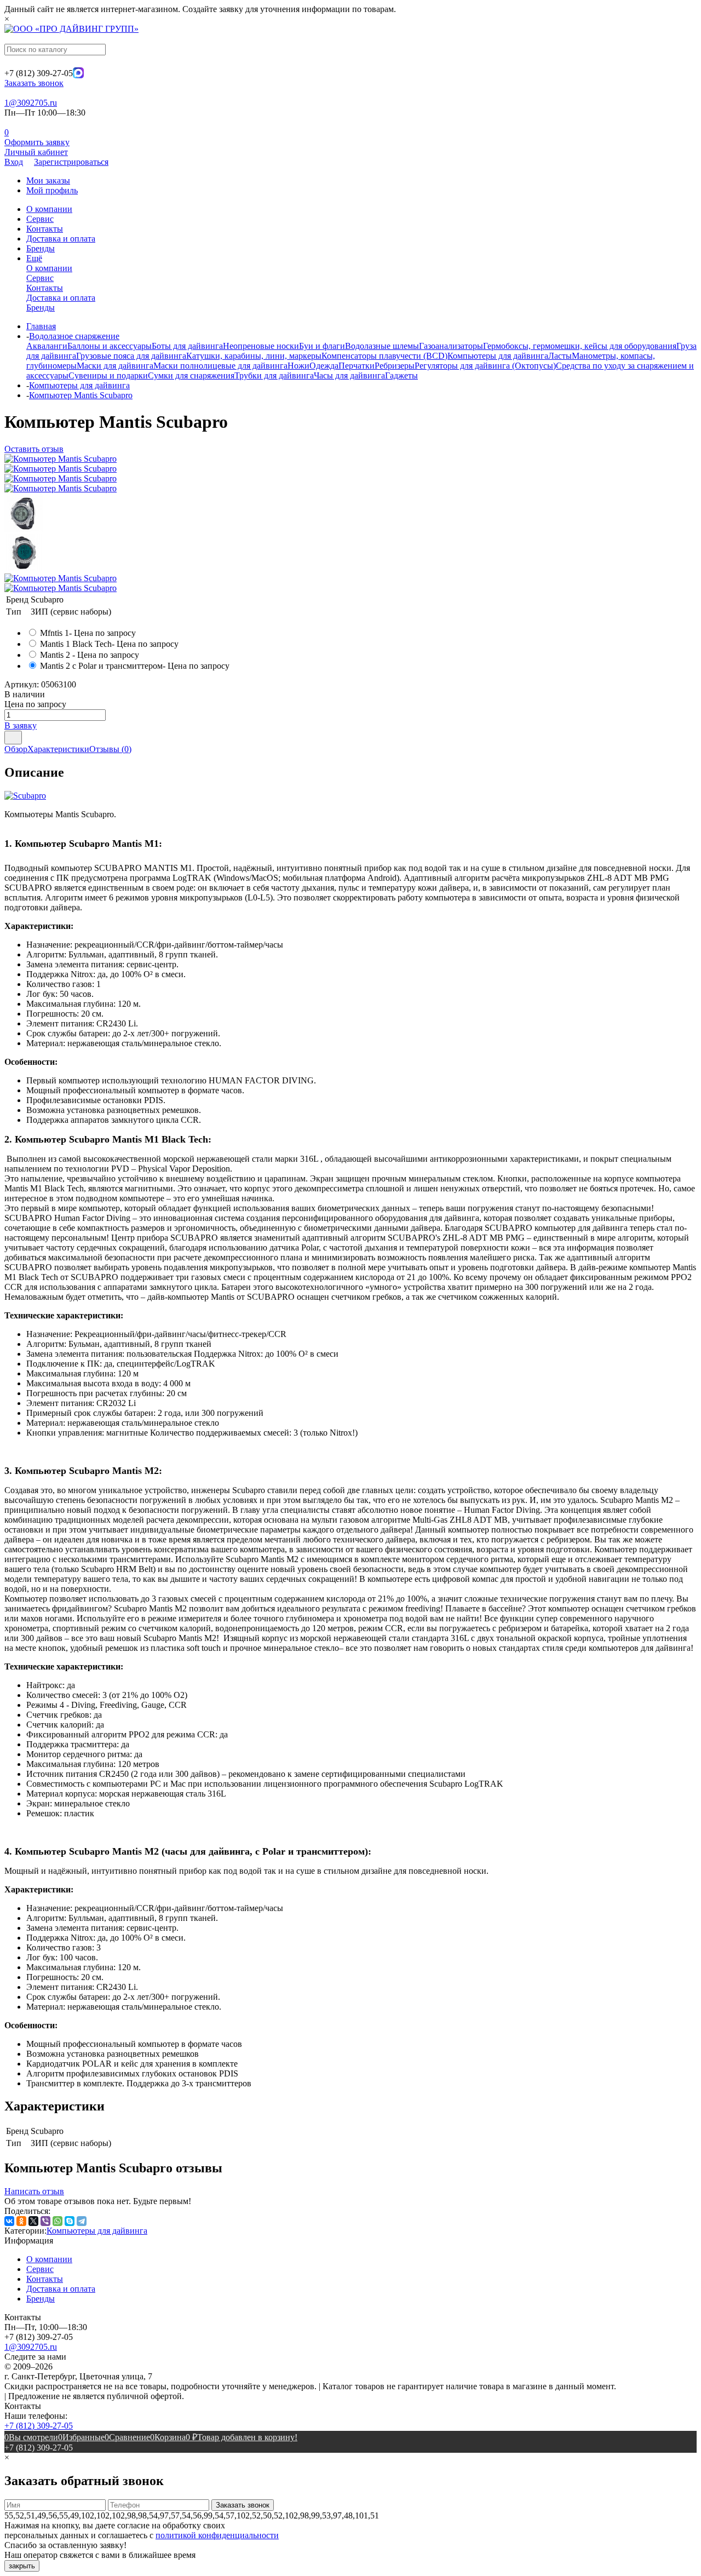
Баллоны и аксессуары (110, 346)
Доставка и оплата (61, 239)
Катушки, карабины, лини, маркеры (254, 356)
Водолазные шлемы (382, 346)
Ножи (298, 366)
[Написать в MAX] (78, 75)
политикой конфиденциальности (217, 2535)
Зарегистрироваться (71, 162)
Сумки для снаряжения (191, 375)
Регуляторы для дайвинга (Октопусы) (485, 366)
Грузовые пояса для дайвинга (131, 356)
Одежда (324, 366)
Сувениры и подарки (108, 375)
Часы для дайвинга (349, 375)
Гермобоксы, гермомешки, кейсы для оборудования (580, 346)
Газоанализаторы (451, 346)
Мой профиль (52, 190)
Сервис (40, 219)
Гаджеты (401, 375)
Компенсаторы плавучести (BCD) (384, 356)
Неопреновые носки (261, 346)
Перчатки (357, 366)
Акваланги (47, 346)
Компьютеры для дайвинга (498, 356)
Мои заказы (48, 180)
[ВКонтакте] (9, 2221)
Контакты (45, 229)
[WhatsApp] (58, 2221)
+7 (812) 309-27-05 (39, 2426)
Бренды (41, 248)
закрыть (22, 2566)
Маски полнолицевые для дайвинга (220, 366)
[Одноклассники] (21, 2221)
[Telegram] (82, 2221)
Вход (14, 162)
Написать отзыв (34, 2191)
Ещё (34, 258)
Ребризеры (395, 366)
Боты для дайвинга (187, 346)
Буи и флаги (322, 346)
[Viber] (45, 2221)
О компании (49, 209)
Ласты (560, 356)
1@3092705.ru (31, 103)
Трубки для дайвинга (274, 375)
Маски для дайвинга (115, 366)
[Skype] (70, 2221)
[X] (33, 2221)
